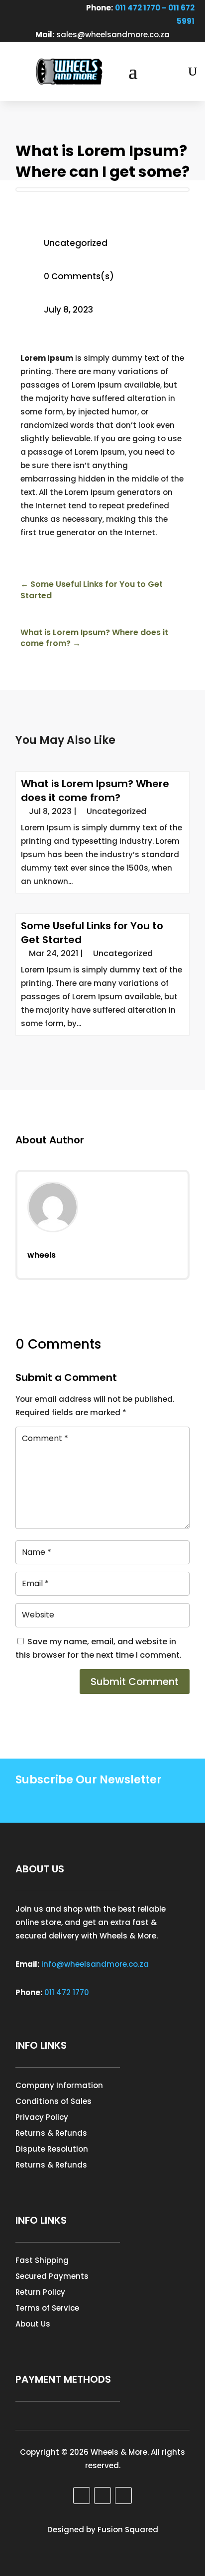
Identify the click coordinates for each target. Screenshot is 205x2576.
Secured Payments (52, 2276)
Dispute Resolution (52, 2149)
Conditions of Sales (53, 2101)
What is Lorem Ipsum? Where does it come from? (95, 791)
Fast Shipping (42, 2260)
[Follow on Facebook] (17, 8)
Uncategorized (76, 243)
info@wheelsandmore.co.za (95, 1964)
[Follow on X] (102, 2495)
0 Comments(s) (79, 276)
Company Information (59, 2085)
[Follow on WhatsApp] (51, 8)
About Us (33, 2324)
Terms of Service (47, 2308)
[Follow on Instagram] (34, 8)
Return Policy (40, 2292)
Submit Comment (135, 1682)
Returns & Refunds (51, 2133)
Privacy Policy (42, 2117)
